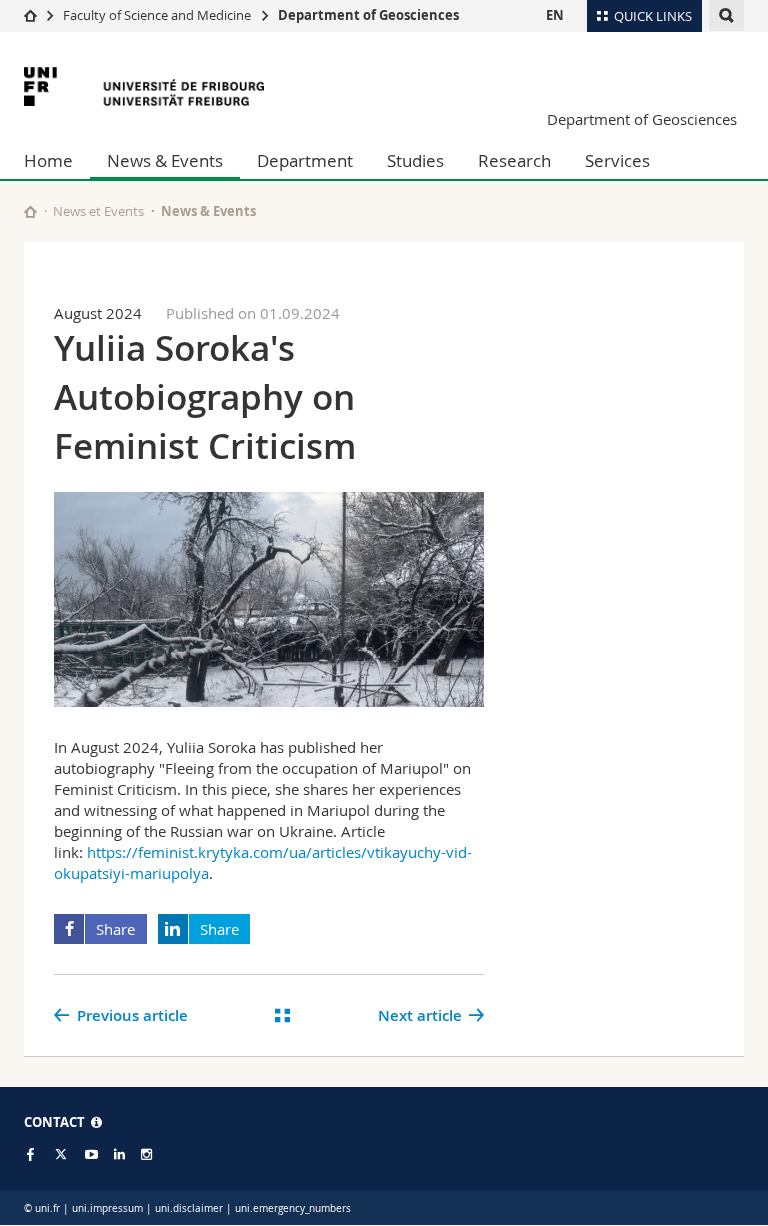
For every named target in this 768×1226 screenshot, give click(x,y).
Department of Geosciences (368, 15)
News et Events (98, 211)
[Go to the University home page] (144, 86)
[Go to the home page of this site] (30, 211)
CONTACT (57, 1122)
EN (555, 15)
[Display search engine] (726, 15)
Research (514, 160)
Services (617, 160)
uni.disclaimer (189, 1208)
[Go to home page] (30, 15)
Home (48, 160)
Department (305, 160)
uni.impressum (107, 1208)
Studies (415, 160)
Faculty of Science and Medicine (157, 15)
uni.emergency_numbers (293, 1208)
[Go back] (283, 1015)
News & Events (165, 160)
